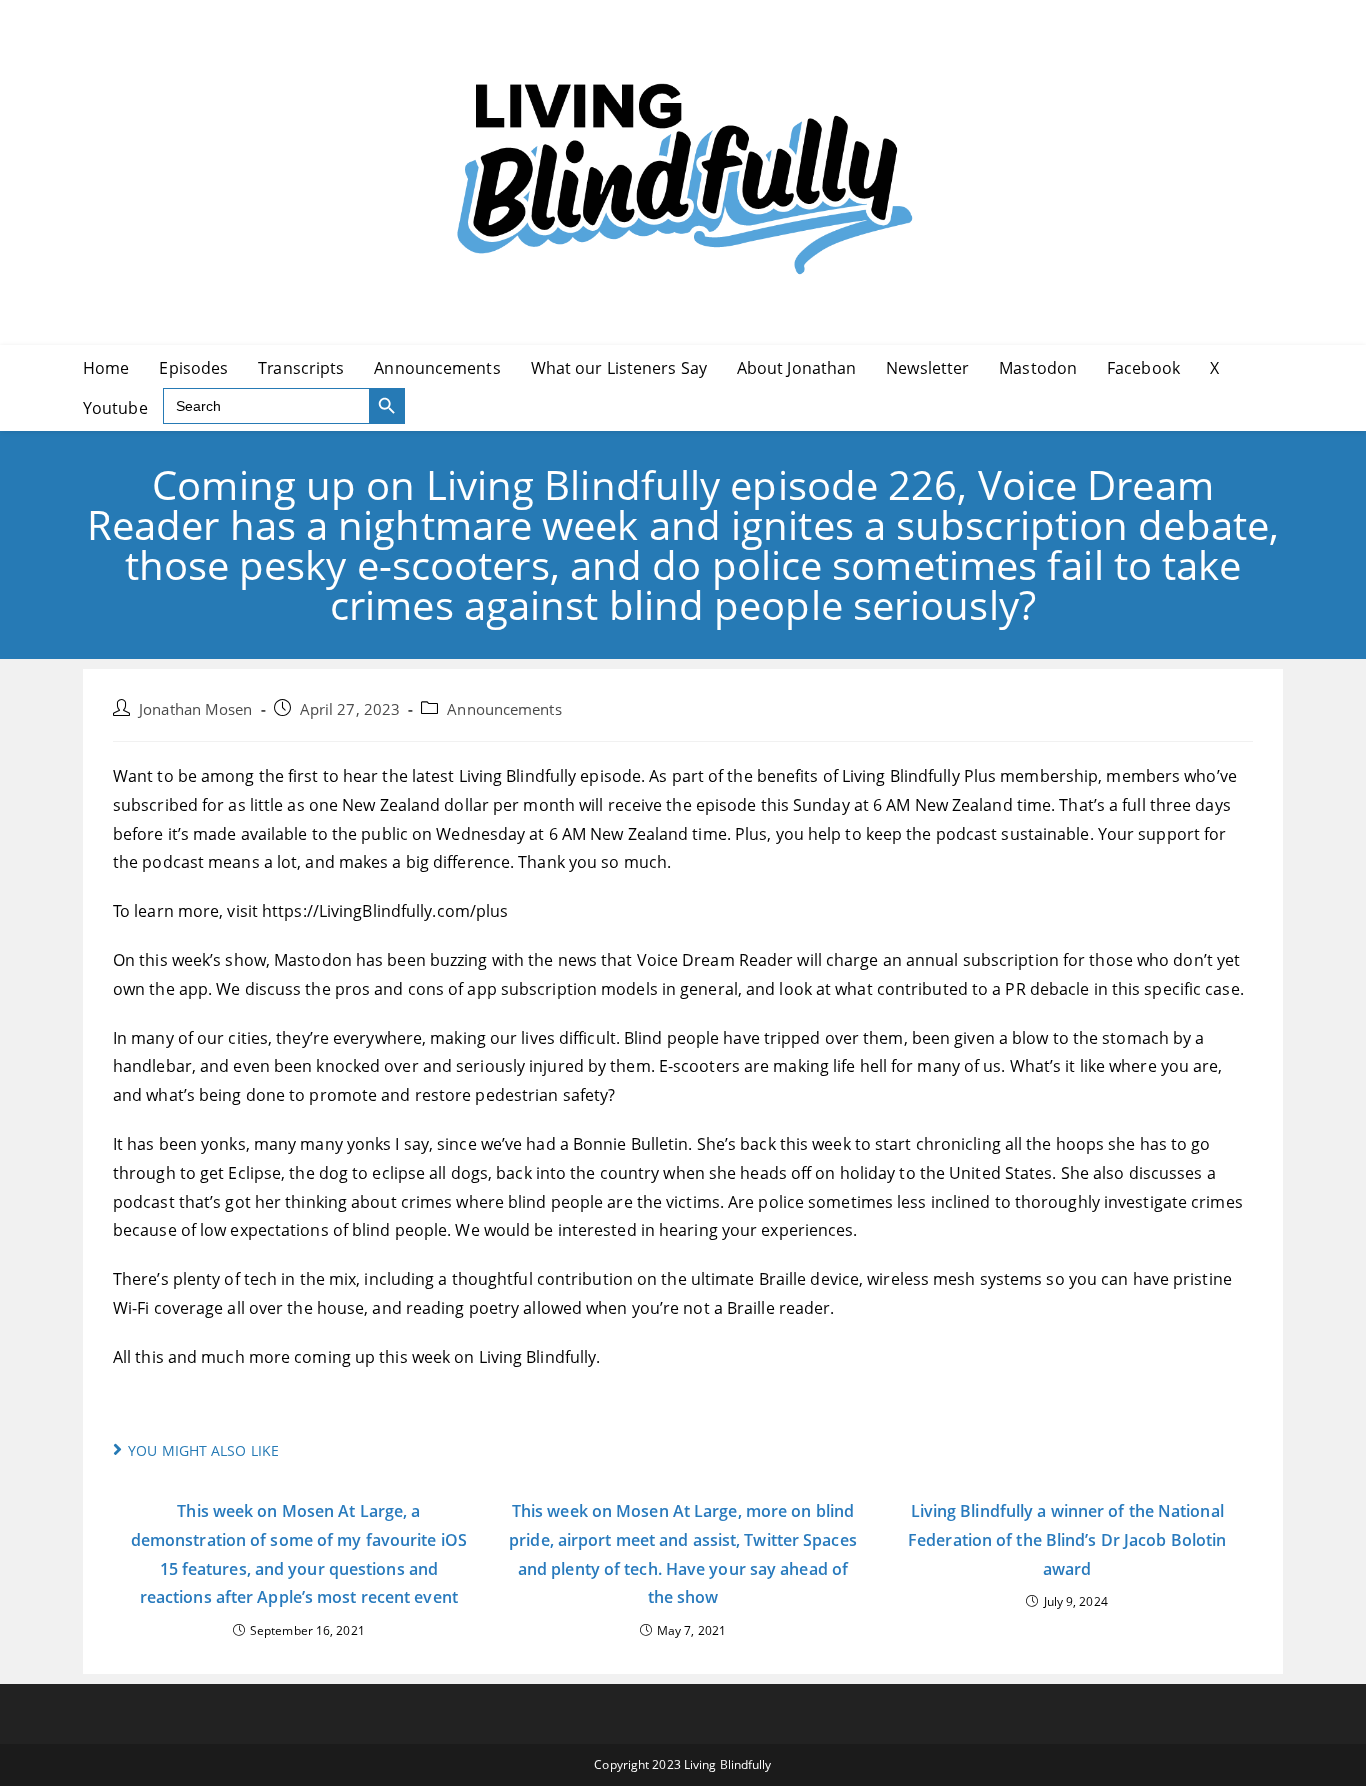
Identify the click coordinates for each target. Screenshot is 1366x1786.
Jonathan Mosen (195, 709)
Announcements (504, 709)
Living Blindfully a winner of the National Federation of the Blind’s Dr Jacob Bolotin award (1067, 1540)
